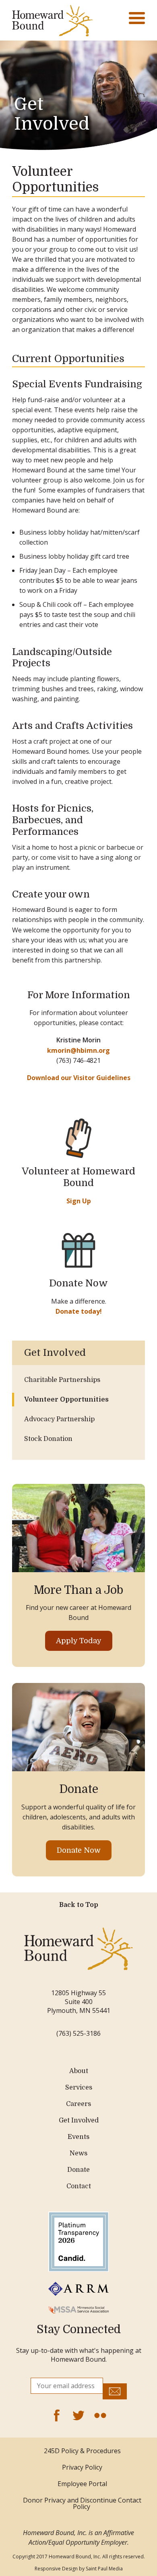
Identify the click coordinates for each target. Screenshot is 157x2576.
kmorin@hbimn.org (78, 1050)
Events (78, 2137)
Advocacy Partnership (59, 1419)
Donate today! (79, 1311)
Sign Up (79, 1201)
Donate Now (79, 1850)
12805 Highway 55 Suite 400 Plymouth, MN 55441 (79, 2002)
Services (79, 2088)
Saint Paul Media (104, 2569)
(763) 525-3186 (78, 2033)
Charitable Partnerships (62, 1380)
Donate (78, 2170)
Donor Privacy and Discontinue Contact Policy (82, 2503)
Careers (78, 2104)
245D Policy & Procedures (82, 2451)
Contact (79, 2186)
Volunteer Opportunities (66, 1400)
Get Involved (52, 114)
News (78, 2153)
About (79, 2071)
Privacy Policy (82, 2467)
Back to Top (79, 1905)
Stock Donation (48, 1439)
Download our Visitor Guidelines (79, 1078)
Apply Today (79, 1641)
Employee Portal (82, 2484)
